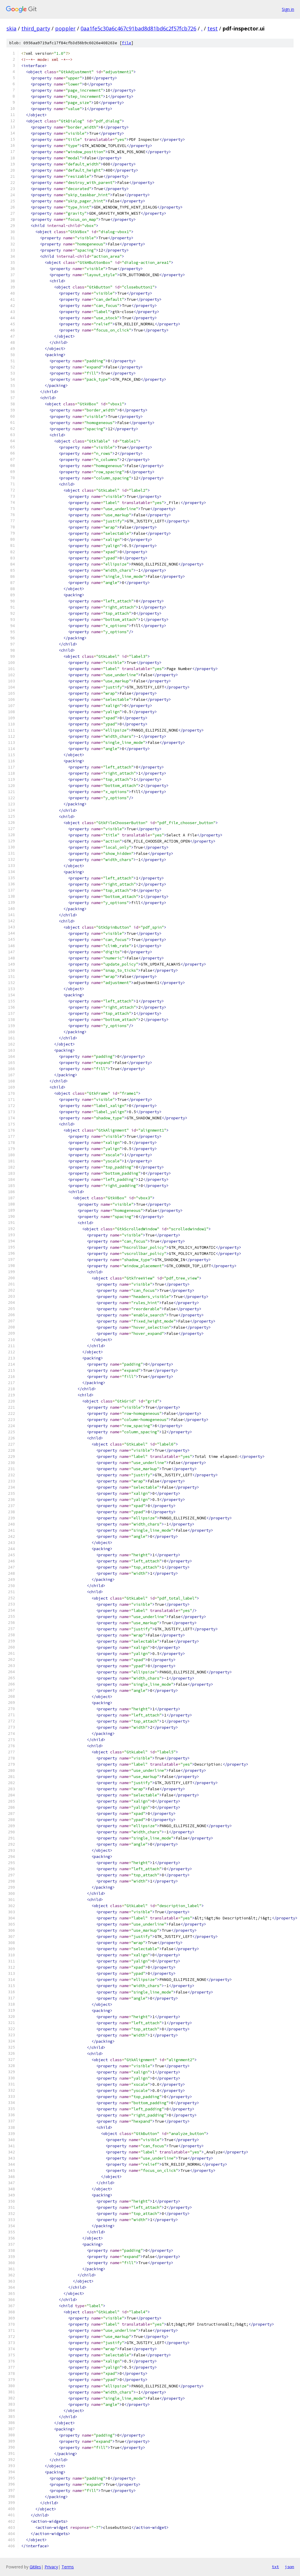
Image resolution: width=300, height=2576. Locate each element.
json (289, 2567)
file (127, 43)
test (213, 28)
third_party (36, 28)
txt (275, 2567)
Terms (68, 2567)
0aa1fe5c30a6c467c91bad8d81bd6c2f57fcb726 (138, 28)
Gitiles (35, 2567)
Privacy (51, 2567)
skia (11, 28)
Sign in (288, 9)
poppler (65, 28)
